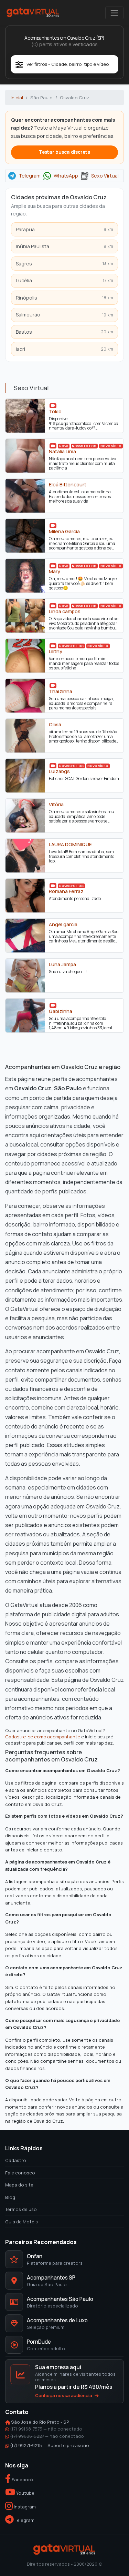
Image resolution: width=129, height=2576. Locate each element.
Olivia (55, 725)
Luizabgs (59, 771)
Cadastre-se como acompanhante (43, 1737)
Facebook (22, 2479)
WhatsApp (66, 176)
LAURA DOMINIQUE (70, 845)
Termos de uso (21, 2209)
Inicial (17, 98)
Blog (10, 2197)
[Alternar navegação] (114, 13)
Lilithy (56, 651)
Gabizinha (61, 1011)
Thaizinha (61, 691)
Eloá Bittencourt (68, 485)
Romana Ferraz (66, 891)
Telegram (30, 176)
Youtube (25, 2493)
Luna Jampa (62, 964)
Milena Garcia (64, 532)
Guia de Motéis (21, 2222)
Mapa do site (19, 2185)
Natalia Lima (62, 452)
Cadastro (16, 2160)
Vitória (56, 805)
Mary (55, 572)
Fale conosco (20, 2173)
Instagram (24, 2507)
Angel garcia (63, 925)
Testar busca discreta (65, 152)
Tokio (55, 412)
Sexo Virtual (105, 176)
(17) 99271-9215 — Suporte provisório (50, 2445)
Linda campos (65, 612)
